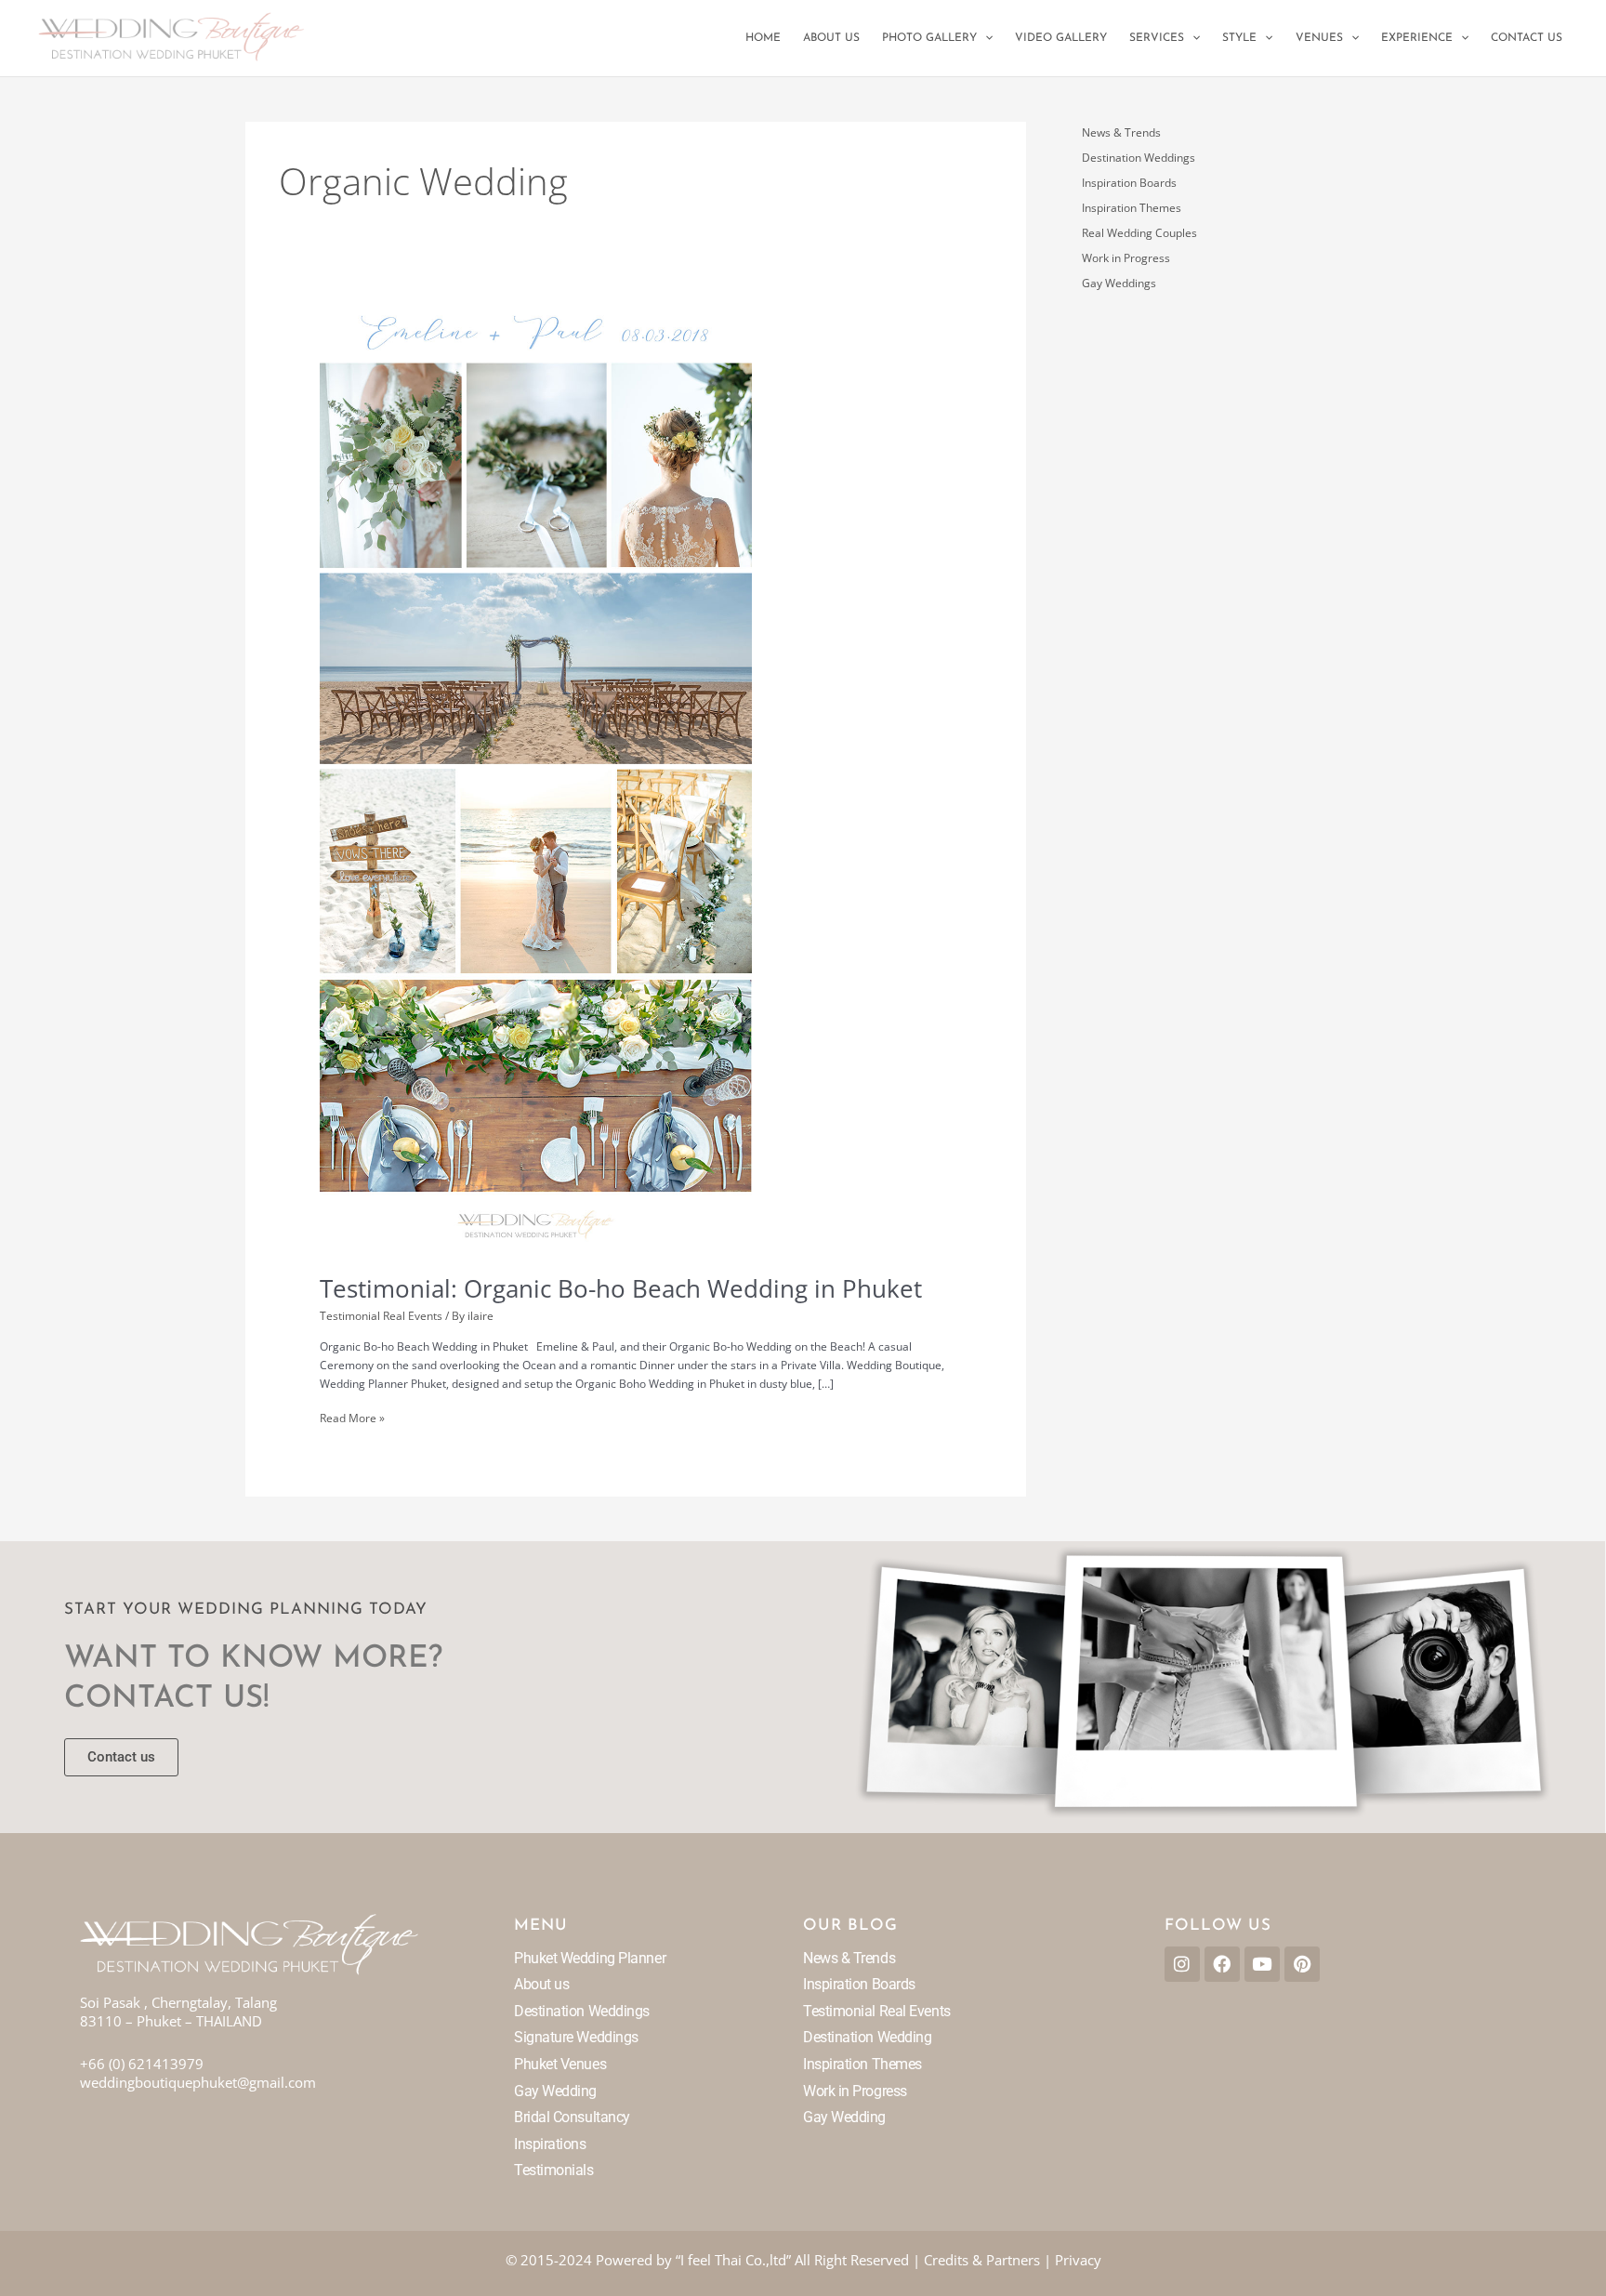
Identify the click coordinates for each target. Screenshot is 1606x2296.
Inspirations (550, 2144)
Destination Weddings (1139, 158)
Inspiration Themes (1132, 208)
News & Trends (1121, 132)
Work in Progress (1126, 258)
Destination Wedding (867, 2037)
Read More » (352, 1418)
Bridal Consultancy (572, 2117)
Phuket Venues (560, 2064)
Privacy (1078, 2260)
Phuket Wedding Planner (590, 1958)
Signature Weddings (576, 2037)
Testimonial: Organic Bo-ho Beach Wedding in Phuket (621, 1288)
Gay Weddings (1119, 283)
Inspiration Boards (1129, 183)
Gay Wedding (555, 2091)
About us (541, 1984)
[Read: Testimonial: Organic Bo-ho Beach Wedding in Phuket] (536, 779)
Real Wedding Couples (1139, 233)
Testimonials (554, 2170)
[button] (985, 38)
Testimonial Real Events (381, 1316)
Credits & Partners (982, 2260)
